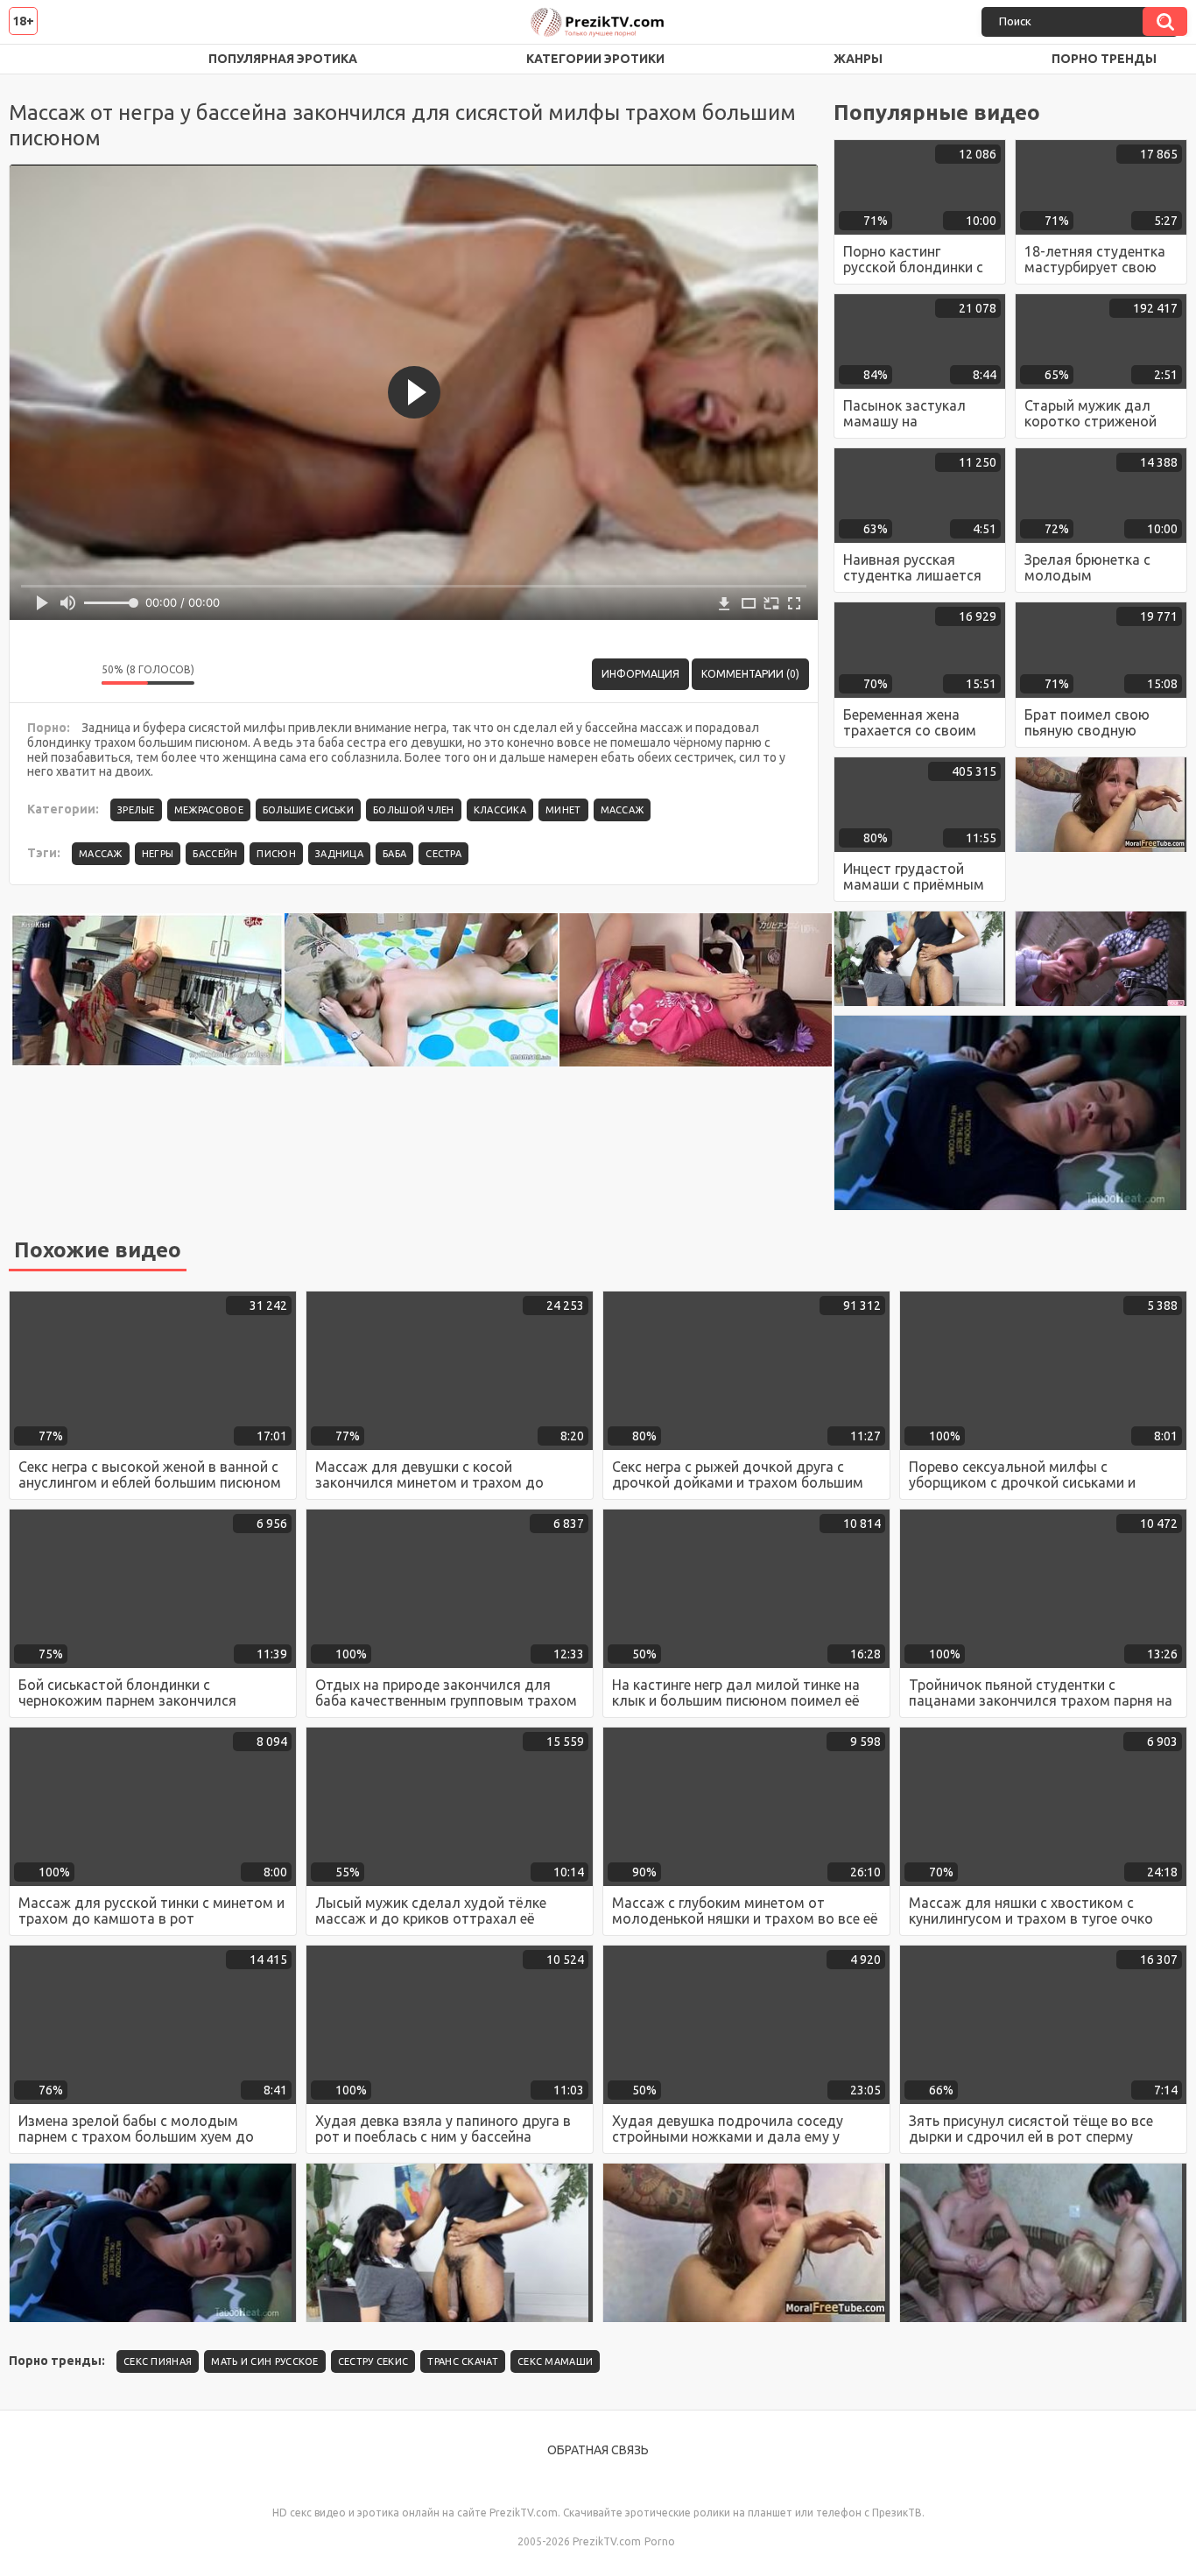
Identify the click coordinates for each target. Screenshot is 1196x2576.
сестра (443, 854)
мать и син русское (264, 2361)
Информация (640, 674)
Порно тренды (1104, 59)
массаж (101, 854)
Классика (500, 810)
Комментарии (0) (750, 674)
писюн (276, 854)
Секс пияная (158, 2361)
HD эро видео (39, 59)
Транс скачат (463, 2361)
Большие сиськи (308, 810)
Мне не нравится (75, 674)
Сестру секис (373, 2361)
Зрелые (136, 810)
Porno (660, 2541)
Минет (563, 810)
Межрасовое (209, 810)
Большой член (414, 810)
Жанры (858, 59)
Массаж (623, 810)
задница (339, 854)
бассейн (215, 854)
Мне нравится (36, 674)
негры (158, 854)
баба (394, 854)
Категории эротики (595, 59)
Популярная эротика (283, 59)
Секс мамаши (555, 2361)
